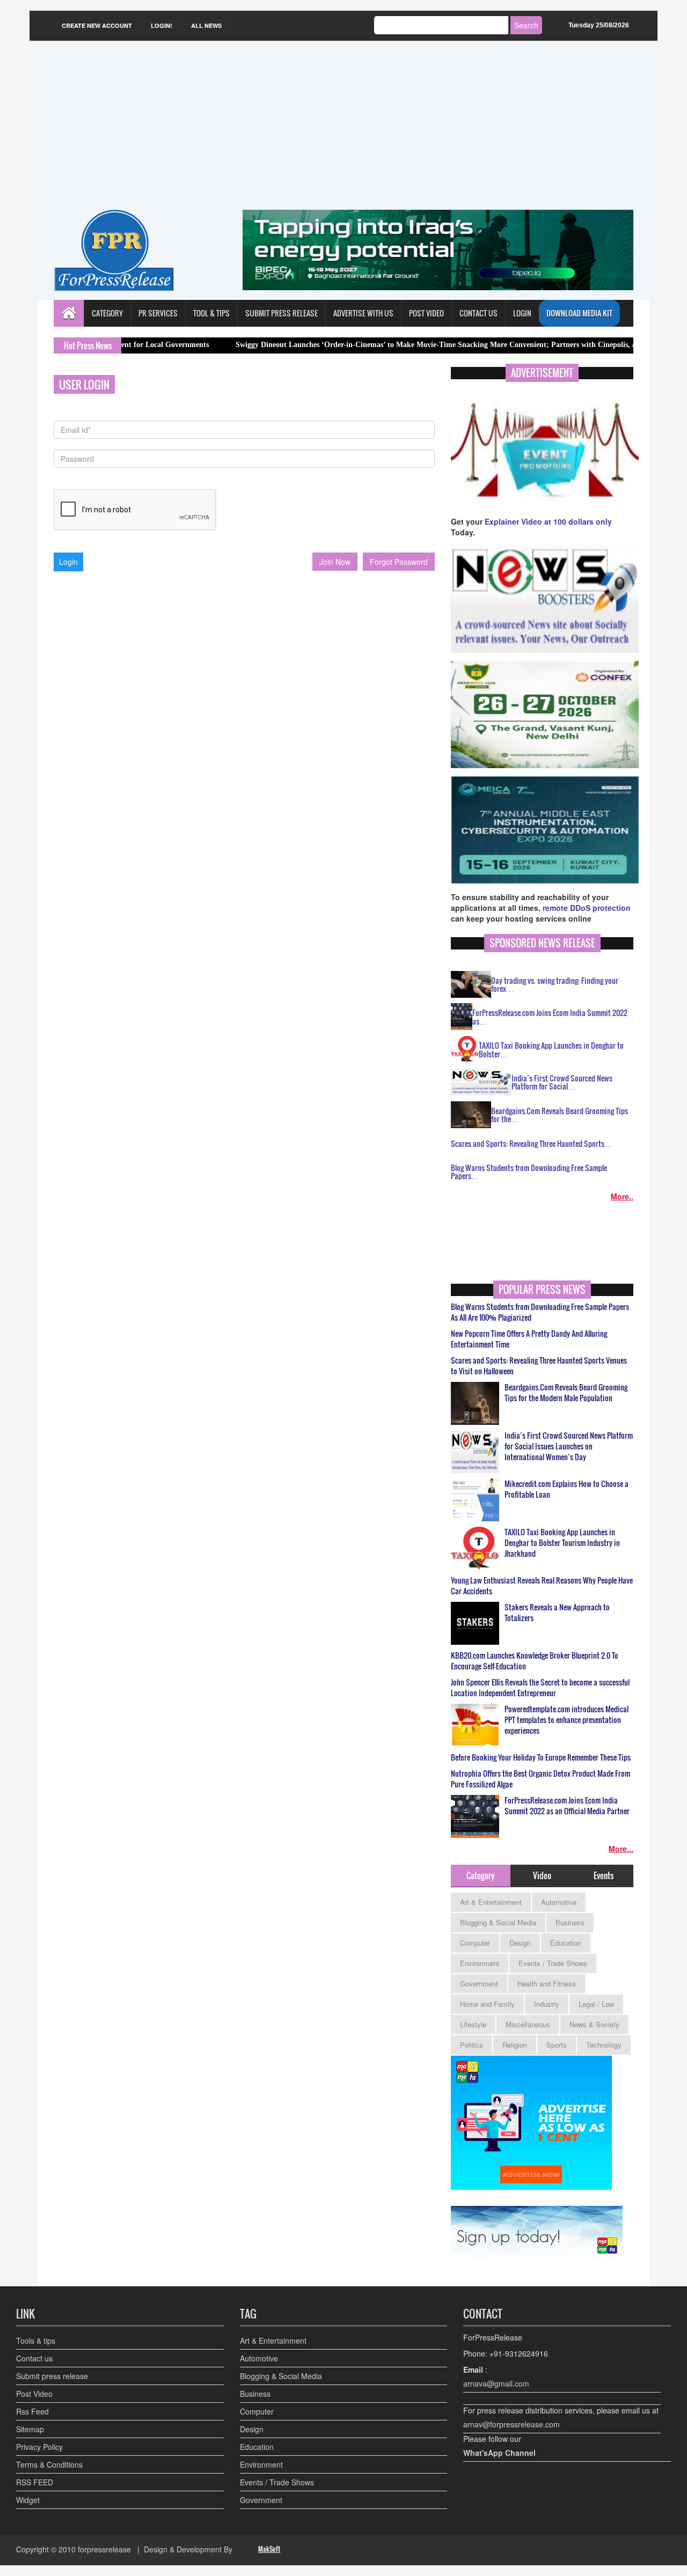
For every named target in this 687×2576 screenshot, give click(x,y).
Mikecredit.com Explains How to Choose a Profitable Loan (567, 1489)
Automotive (559, 1902)
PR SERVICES (158, 313)
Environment (480, 1963)
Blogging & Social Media (498, 1922)
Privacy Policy (39, 2447)
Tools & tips (36, 2341)
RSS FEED (35, 2482)
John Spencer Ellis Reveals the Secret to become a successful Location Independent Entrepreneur (540, 1688)
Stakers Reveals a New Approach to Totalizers (557, 1613)
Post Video (34, 2394)
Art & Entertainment (491, 1902)
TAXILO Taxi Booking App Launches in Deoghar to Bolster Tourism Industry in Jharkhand (562, 1543)
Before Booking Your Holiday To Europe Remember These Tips (541, 1757)
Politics (472, 2045)
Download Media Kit (579, 313)
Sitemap (30, 2429)
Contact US (478, 313)
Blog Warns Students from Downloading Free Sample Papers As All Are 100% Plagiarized (540, 1312)
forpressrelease (104, 2549)
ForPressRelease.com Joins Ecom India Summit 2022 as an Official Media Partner (567, 1806)
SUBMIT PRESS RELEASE (282, 313)
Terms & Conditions (49, 2464)
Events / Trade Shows (553, 1963)
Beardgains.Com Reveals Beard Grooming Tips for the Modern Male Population (566, 1393)
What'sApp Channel (499, 2453)
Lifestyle (473, 2024)
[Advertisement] (343, 129)
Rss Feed (32, 2411)
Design (520, 1943)
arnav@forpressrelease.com (511, 2424)
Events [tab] (604, 1875)
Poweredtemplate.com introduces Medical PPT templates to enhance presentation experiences (567, 1720)
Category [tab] (480, 1875)
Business (570, 1922)
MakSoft (269, 2549)
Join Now (335, 562)
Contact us (34, 2358)
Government (479, 1983)
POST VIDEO (426, 313)
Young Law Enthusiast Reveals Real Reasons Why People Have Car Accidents (542, 1586)
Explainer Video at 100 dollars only (548, 521)
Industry (547, 2004)
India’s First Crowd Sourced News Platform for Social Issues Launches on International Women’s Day (569, 1446)
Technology (604, 2045)
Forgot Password (399, 562)
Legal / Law (596, 2004)
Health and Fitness (547, 1983)
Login (522, 313)
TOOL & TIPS (211, 313)
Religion (515, 2045)
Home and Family (487, 2004)
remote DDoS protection (587, 908)
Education (566, 1943)
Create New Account (97, 25)
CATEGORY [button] (107, 313)
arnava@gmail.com (496, 2383)
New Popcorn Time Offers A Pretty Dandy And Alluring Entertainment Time (529, 1339)
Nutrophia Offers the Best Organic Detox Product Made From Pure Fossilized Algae (540, 1779)
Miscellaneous (528, 2024)
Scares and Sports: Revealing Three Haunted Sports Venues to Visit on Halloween (539, 1366)
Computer (475, 1943)
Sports (557, 2045)
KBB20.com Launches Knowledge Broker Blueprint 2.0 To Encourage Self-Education (535, 1661)
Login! (162, 25)
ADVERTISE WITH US (363, 313)
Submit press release (52, 2376)
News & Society (594, 2024)
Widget (28, 2500)
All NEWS (206, 25)
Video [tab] (542, 1875)
